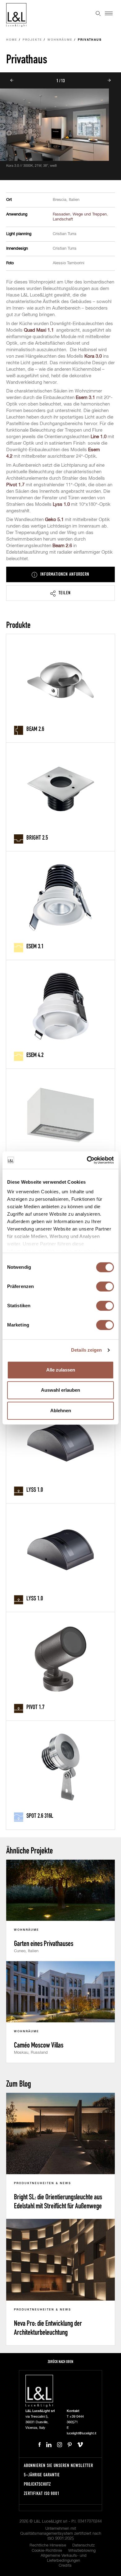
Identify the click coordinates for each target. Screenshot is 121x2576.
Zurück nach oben (60, 2362)
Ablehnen (61, 1410)
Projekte (32, 40)
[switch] (105, 1286)
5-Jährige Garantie (42, 2475)
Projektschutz (37, 2484)
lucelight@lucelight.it (81, 2433)
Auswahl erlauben (60, 1390)
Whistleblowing (82, 2551)
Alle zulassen (61, 1370)
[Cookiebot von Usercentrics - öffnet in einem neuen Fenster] (87, 1160)
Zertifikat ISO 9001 (42, 2493)
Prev (12, 80)
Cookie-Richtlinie (47, 2551)
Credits (65, 2566)
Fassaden (61, 214)
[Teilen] (60, 593)
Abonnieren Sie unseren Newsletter (58, 2465)
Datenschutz (83, 2545)
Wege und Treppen (90, 214)
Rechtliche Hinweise (48, 2545)
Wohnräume (60, 40)
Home (12, 40)
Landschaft (63, 219)
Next (109, 80)
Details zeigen (86, 1350)
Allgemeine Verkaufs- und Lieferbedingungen (64, 2558)
